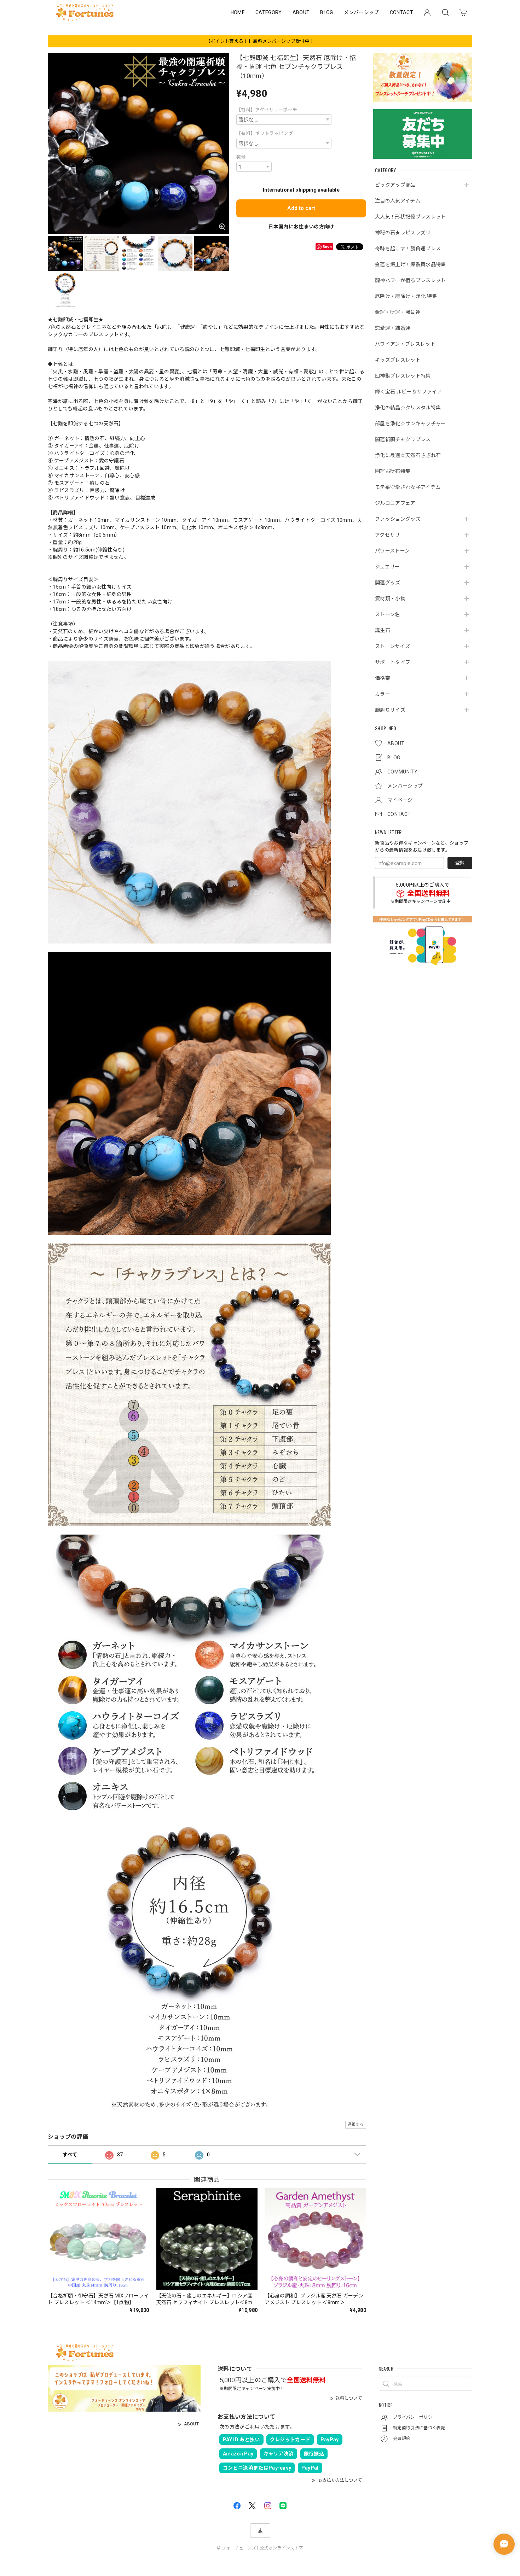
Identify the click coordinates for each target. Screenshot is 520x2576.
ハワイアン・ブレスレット (405, 344)
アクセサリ (388, 535)
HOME (238, 12)
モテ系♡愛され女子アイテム (408, 487)
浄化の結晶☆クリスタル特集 (408, 407)
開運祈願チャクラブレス (403, 439)
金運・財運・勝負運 (398, 312)
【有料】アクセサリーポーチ (267, 110)
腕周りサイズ (390, 709)
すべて (70, 2155)
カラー (383, 694)
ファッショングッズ (398, 519)
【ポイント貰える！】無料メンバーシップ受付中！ (260, 41)
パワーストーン (392, 550)
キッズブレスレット (398, 360)
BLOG (327, 12)
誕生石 (383, 630)
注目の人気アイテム (398, 200)
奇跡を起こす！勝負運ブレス (408, 248)
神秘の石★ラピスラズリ (403, 232)
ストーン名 (388, 614)
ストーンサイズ (392, 646)
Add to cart (301, 208)
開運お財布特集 (393, 471)
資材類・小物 (390, 598)
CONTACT (401, 12)
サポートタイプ (393, 662)
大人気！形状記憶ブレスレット (410, 216)
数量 (241, 157)
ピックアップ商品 (395, 185)
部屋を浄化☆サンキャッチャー (410, 423)
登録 (460, 863)
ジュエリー (388, 566)
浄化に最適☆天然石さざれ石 (408, 455)
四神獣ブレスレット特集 (403, 375)
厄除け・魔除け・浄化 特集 (406, 296)
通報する (356, 2124)
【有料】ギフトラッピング (265, 133)
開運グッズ (388, 582)
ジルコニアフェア (395, 503)
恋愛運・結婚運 (393, 328)
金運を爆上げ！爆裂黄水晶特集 (410, 264)
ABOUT (301, 12)
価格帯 (383, 678)
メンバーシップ (362, 12)
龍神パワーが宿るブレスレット (410, 280)
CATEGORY (269, 12)
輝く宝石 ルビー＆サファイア (408, 391)
